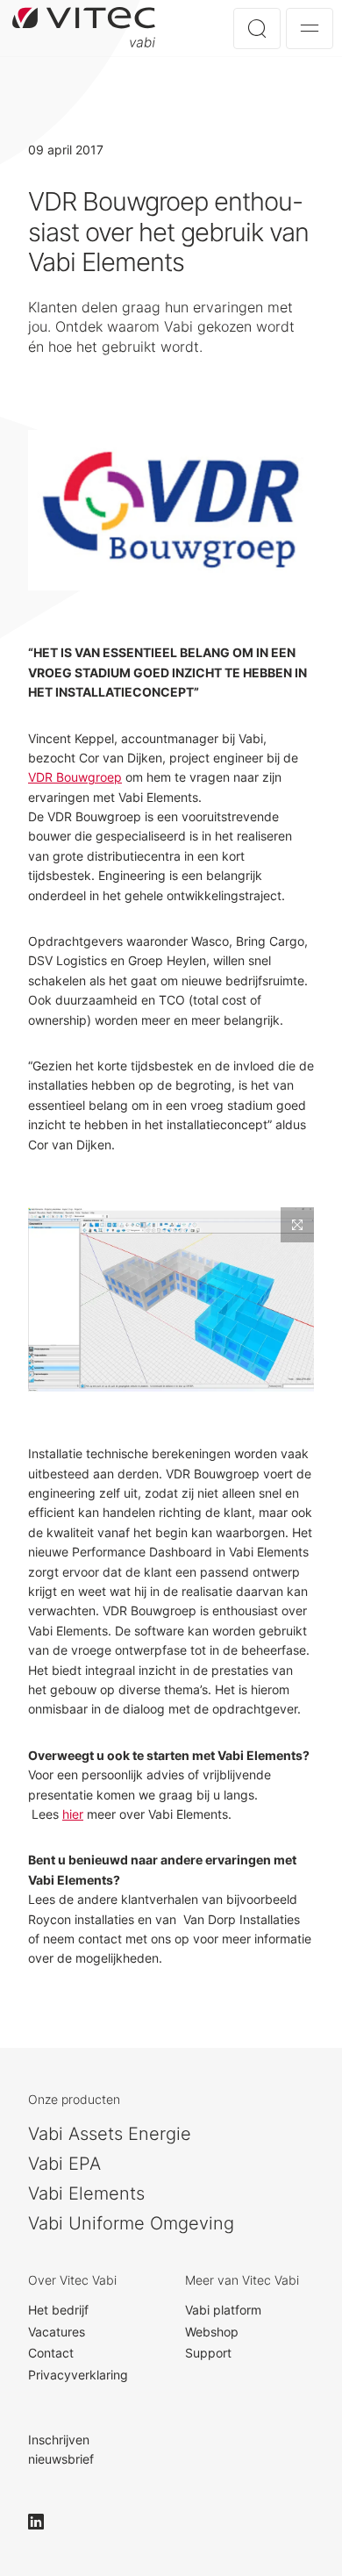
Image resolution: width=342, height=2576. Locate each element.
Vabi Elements (86, 2193)
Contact (51, 2353)
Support (208, 2353)
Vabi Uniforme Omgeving (131, 2223)
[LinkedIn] (44, 2522)
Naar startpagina (84, 28)
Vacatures (57, 2332)
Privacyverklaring (78, 2375)
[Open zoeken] (257, 29)
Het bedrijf (58, 2310)
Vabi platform (223, 2310)
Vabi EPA (64, 2164)
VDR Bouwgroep (75, 777)
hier (73, 1814)
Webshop (212, 2332)
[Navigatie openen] (310, 29)
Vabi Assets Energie (110, 2134)
